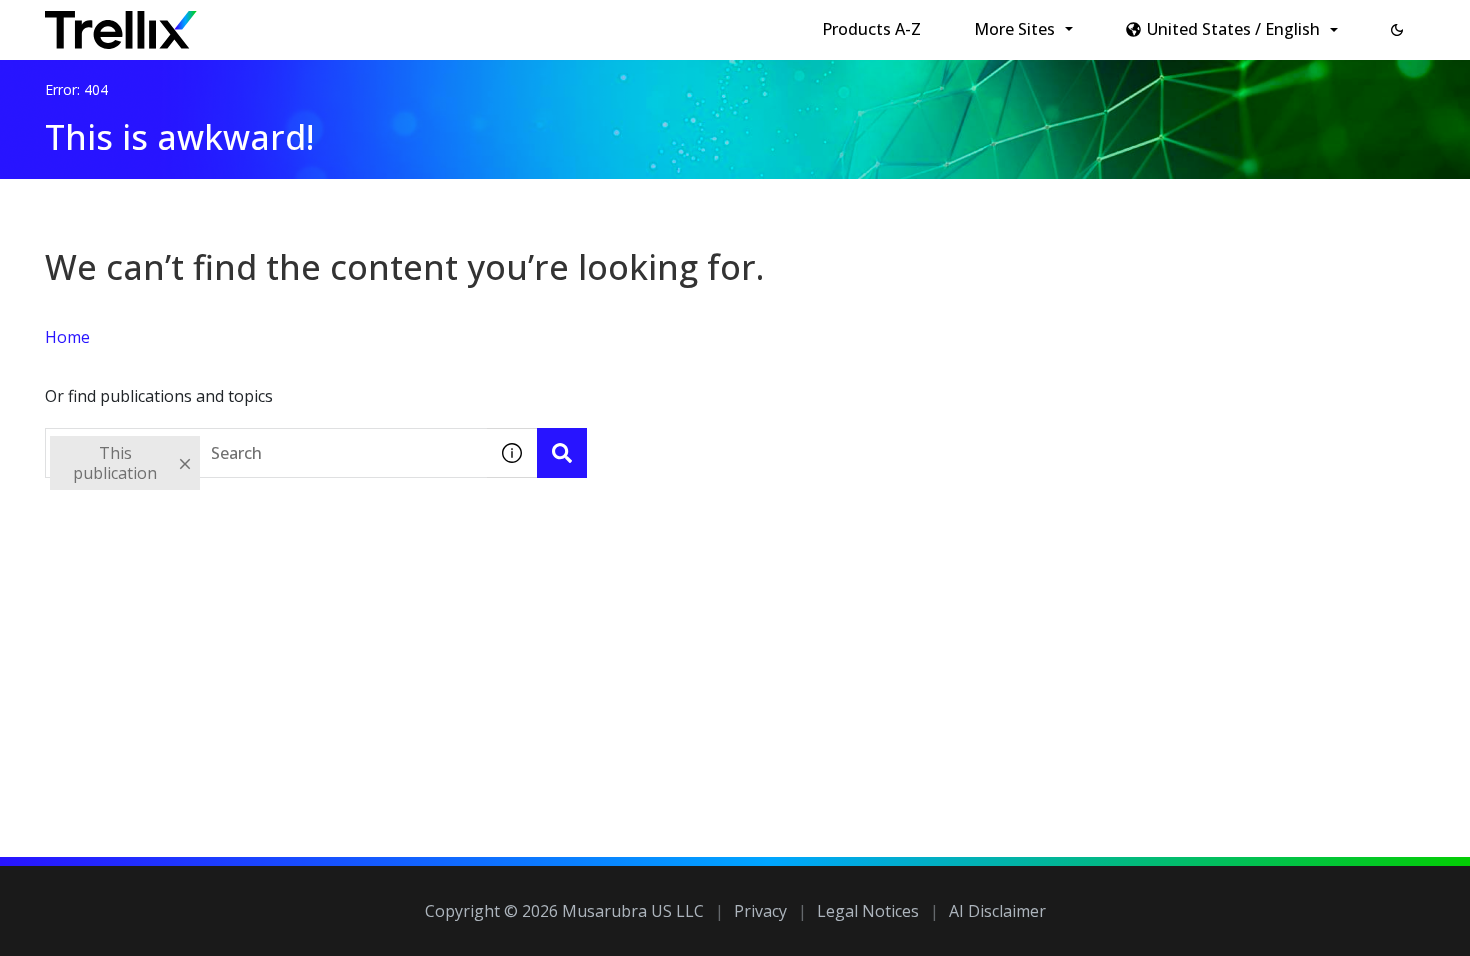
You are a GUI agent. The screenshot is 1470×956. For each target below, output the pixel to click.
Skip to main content (330, 23)
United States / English (1233, 29)
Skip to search (483, 23)
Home (67, 337)
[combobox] (266, 453)
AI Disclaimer (997, 911)
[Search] (562, 453)
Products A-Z (871, 29)
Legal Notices (868, 911)
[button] (1397, 30)
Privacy (760, 911)
